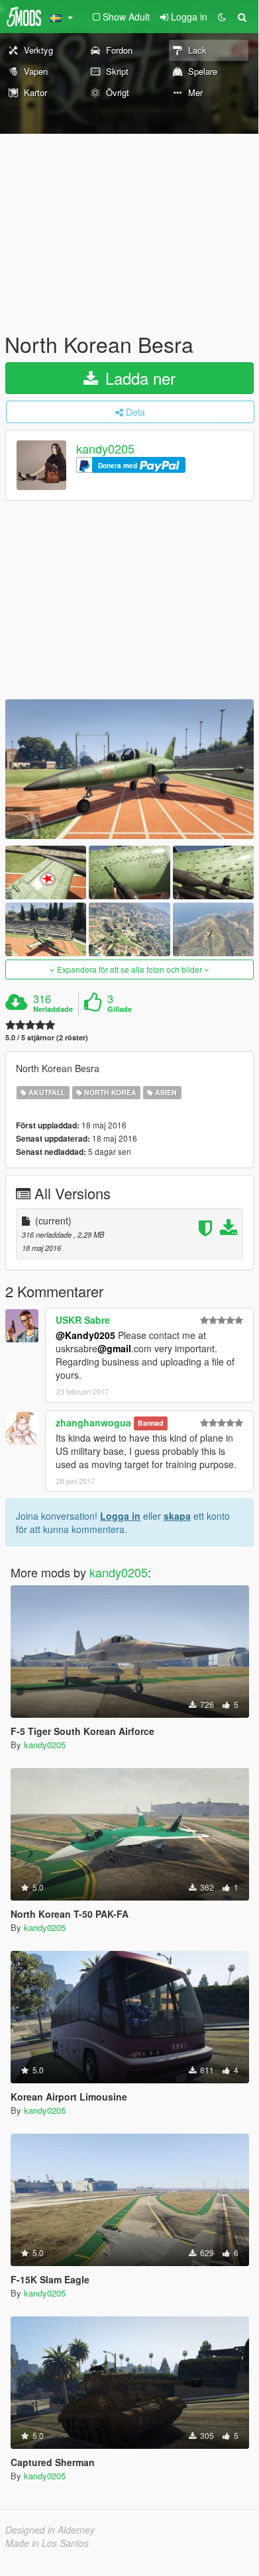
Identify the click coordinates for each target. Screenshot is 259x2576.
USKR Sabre (83, 1320)
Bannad (150, 1423)
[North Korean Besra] (129, 769)
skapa (177, 1516)
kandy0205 (105, 449)
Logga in (120, 1516)
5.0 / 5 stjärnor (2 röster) (47, 1037)
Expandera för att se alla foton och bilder (129, 969)
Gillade (120, 1009)
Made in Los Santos (47, 2543)
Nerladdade (53, 1009)
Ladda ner (138, 378)
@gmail (114, 1348)
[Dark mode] (222, 17)
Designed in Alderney (50, 2530)
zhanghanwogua (93, 1422)
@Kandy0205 (85, 1335)
